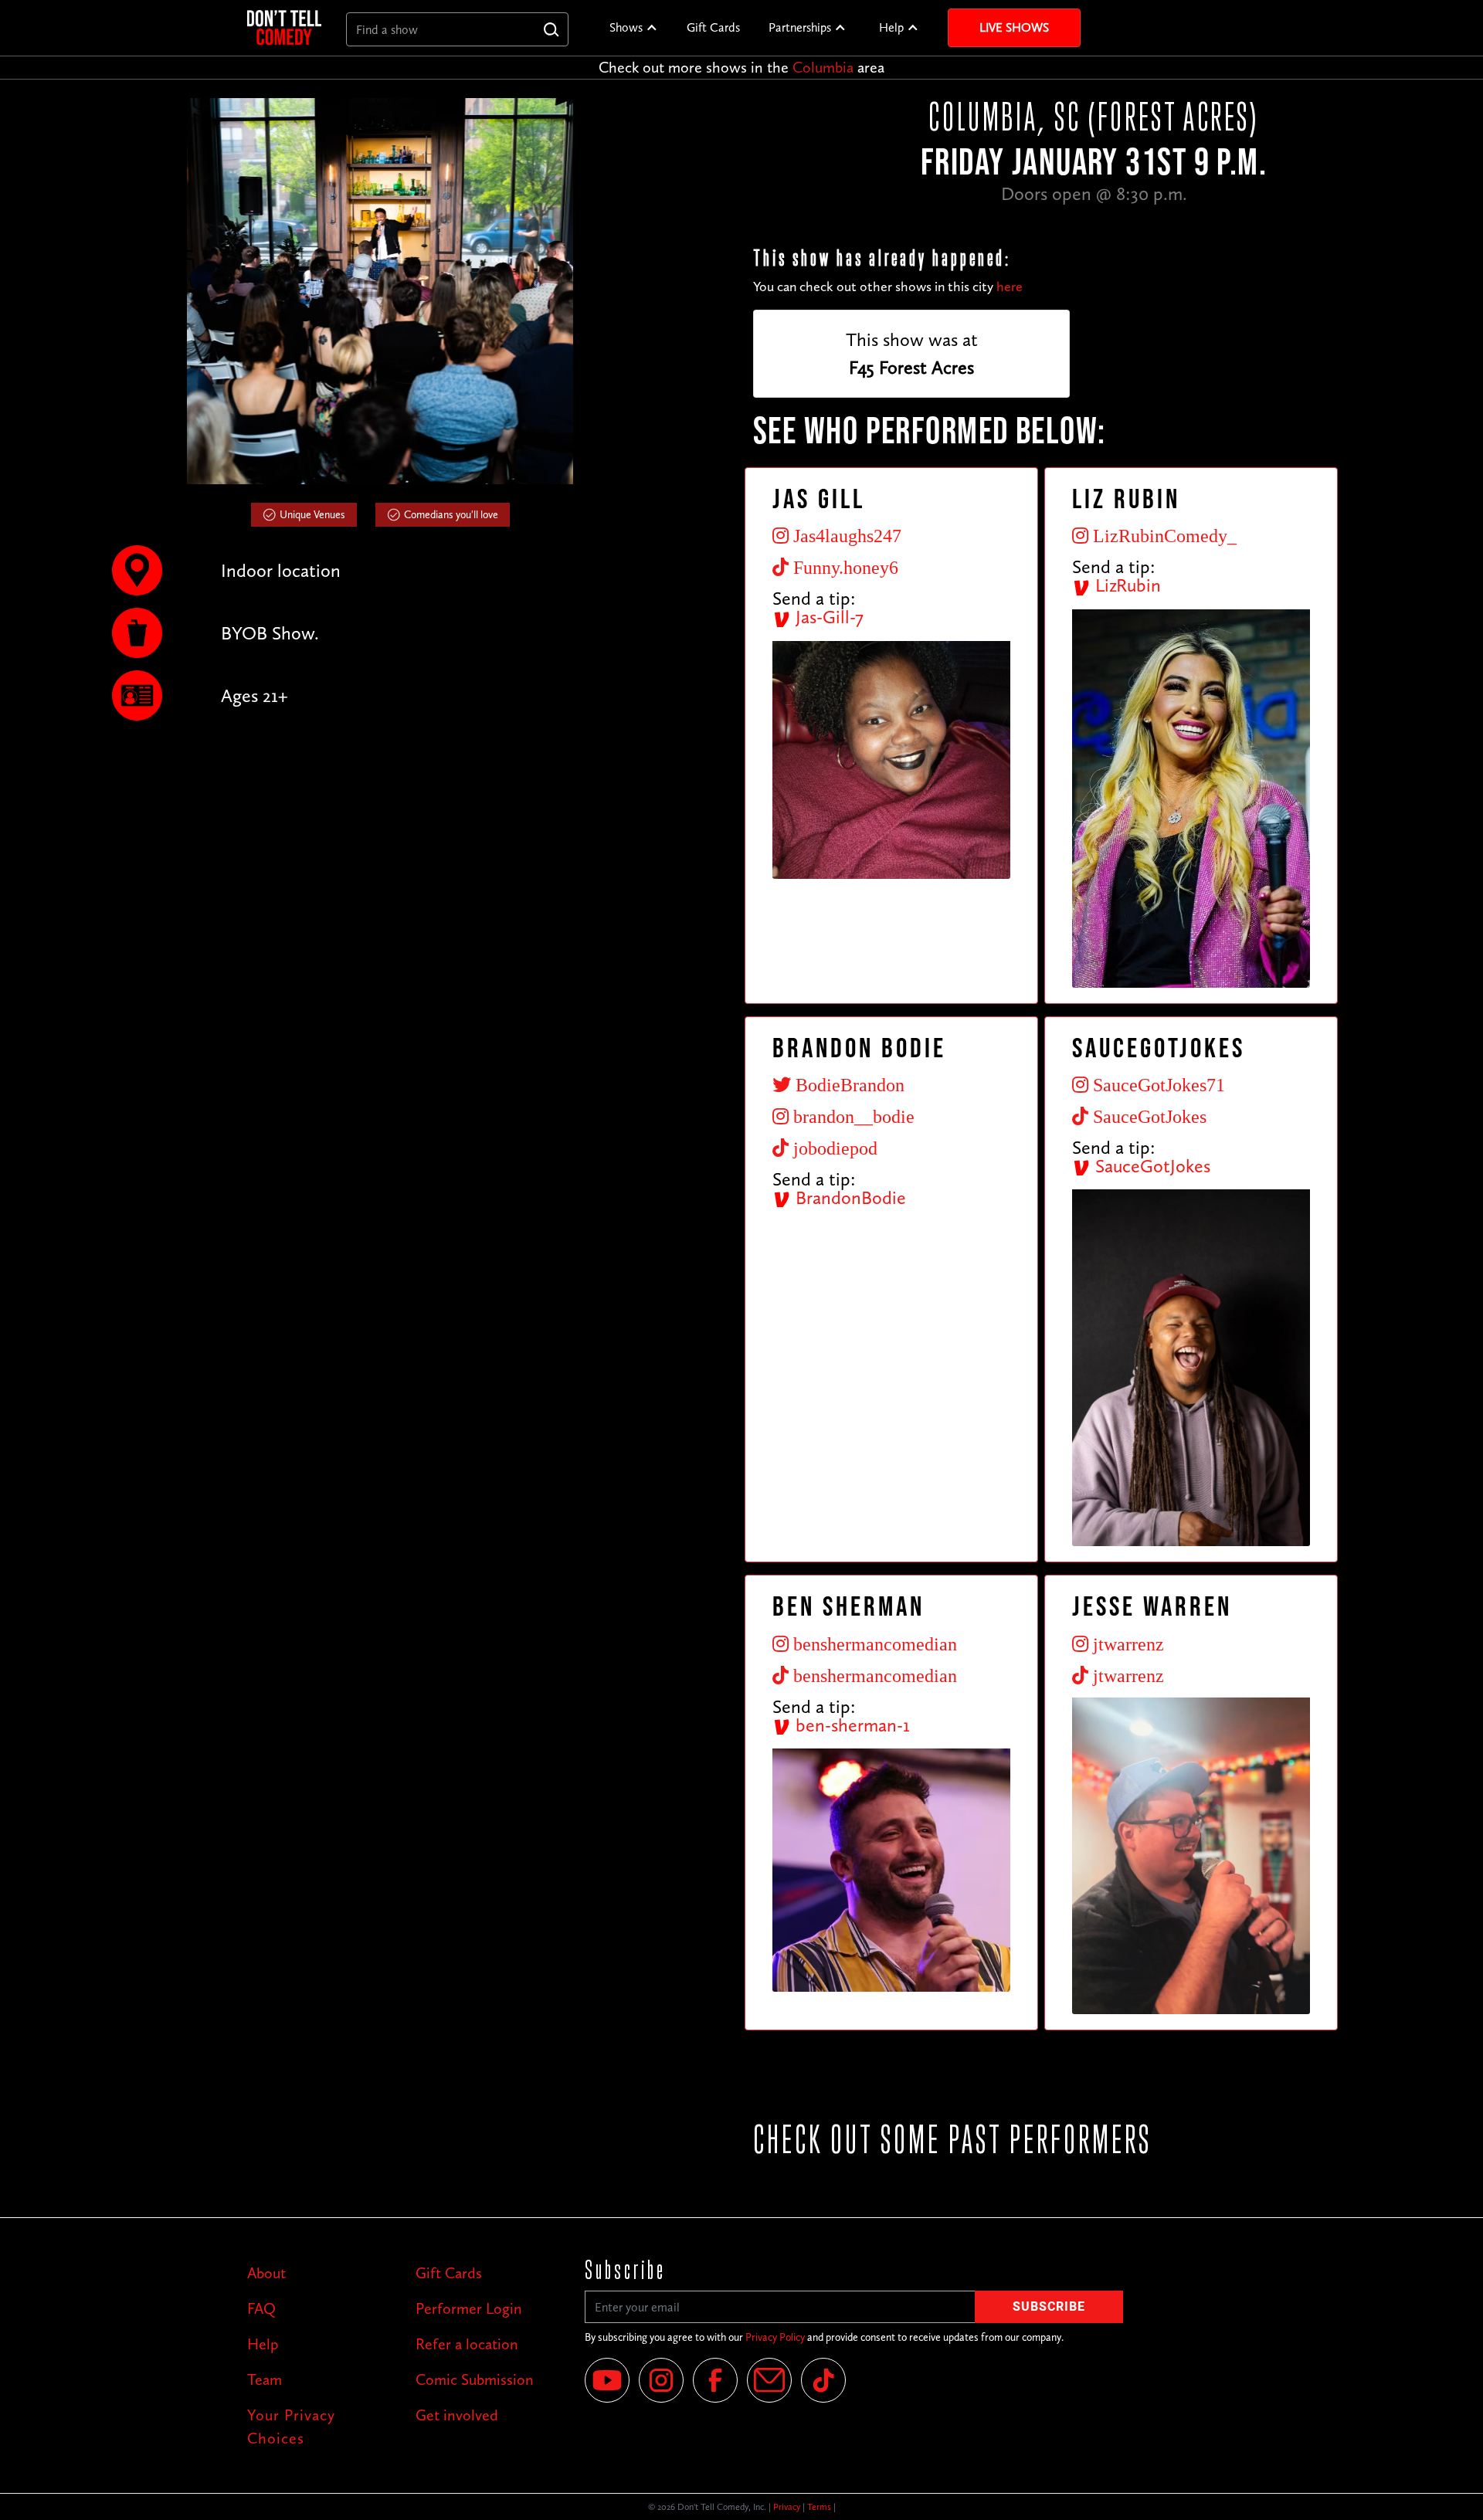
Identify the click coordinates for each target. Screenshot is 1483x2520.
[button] (634, 28)
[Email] (769, 2380)
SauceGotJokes (1150, 1166)
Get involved (457, 2415)
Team (265, 2379)
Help (891, 27)
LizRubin (1126, 585)
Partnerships (800, 27)
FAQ (261, 2308)
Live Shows (1014, 27)
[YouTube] (607, 2380)
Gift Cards (713, 27)
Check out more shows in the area (741, 67)
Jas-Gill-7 (827, 617)
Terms (819, 2507)
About (266, 2273)
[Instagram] (661, 2380)
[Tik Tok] (823, 2380)
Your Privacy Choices (291, 2427)
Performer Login (469, 2308)
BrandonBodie (848, 1197)
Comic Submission (475, 2379)
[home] (284, 27)
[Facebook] (715, 2380)
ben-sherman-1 (850, 1725)
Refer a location (467, 2344)
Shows (626, 27)
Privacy (787, 2507)
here (1010, 287)
